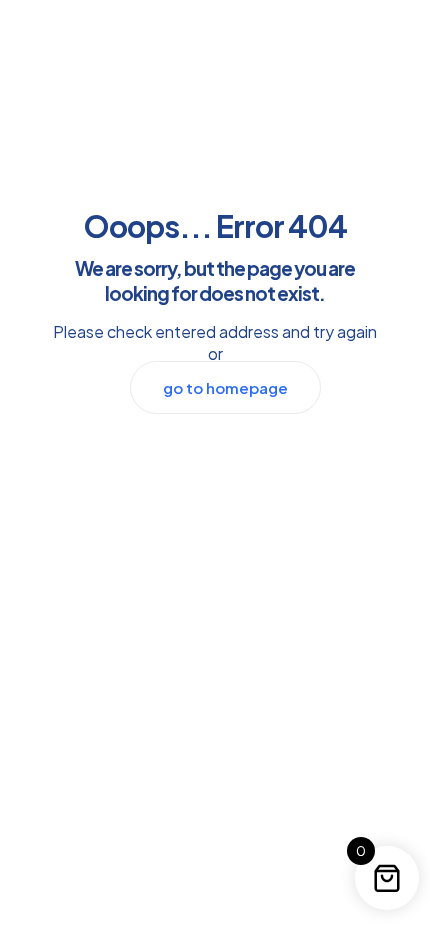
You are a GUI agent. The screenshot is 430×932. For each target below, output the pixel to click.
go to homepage (225, 387)
